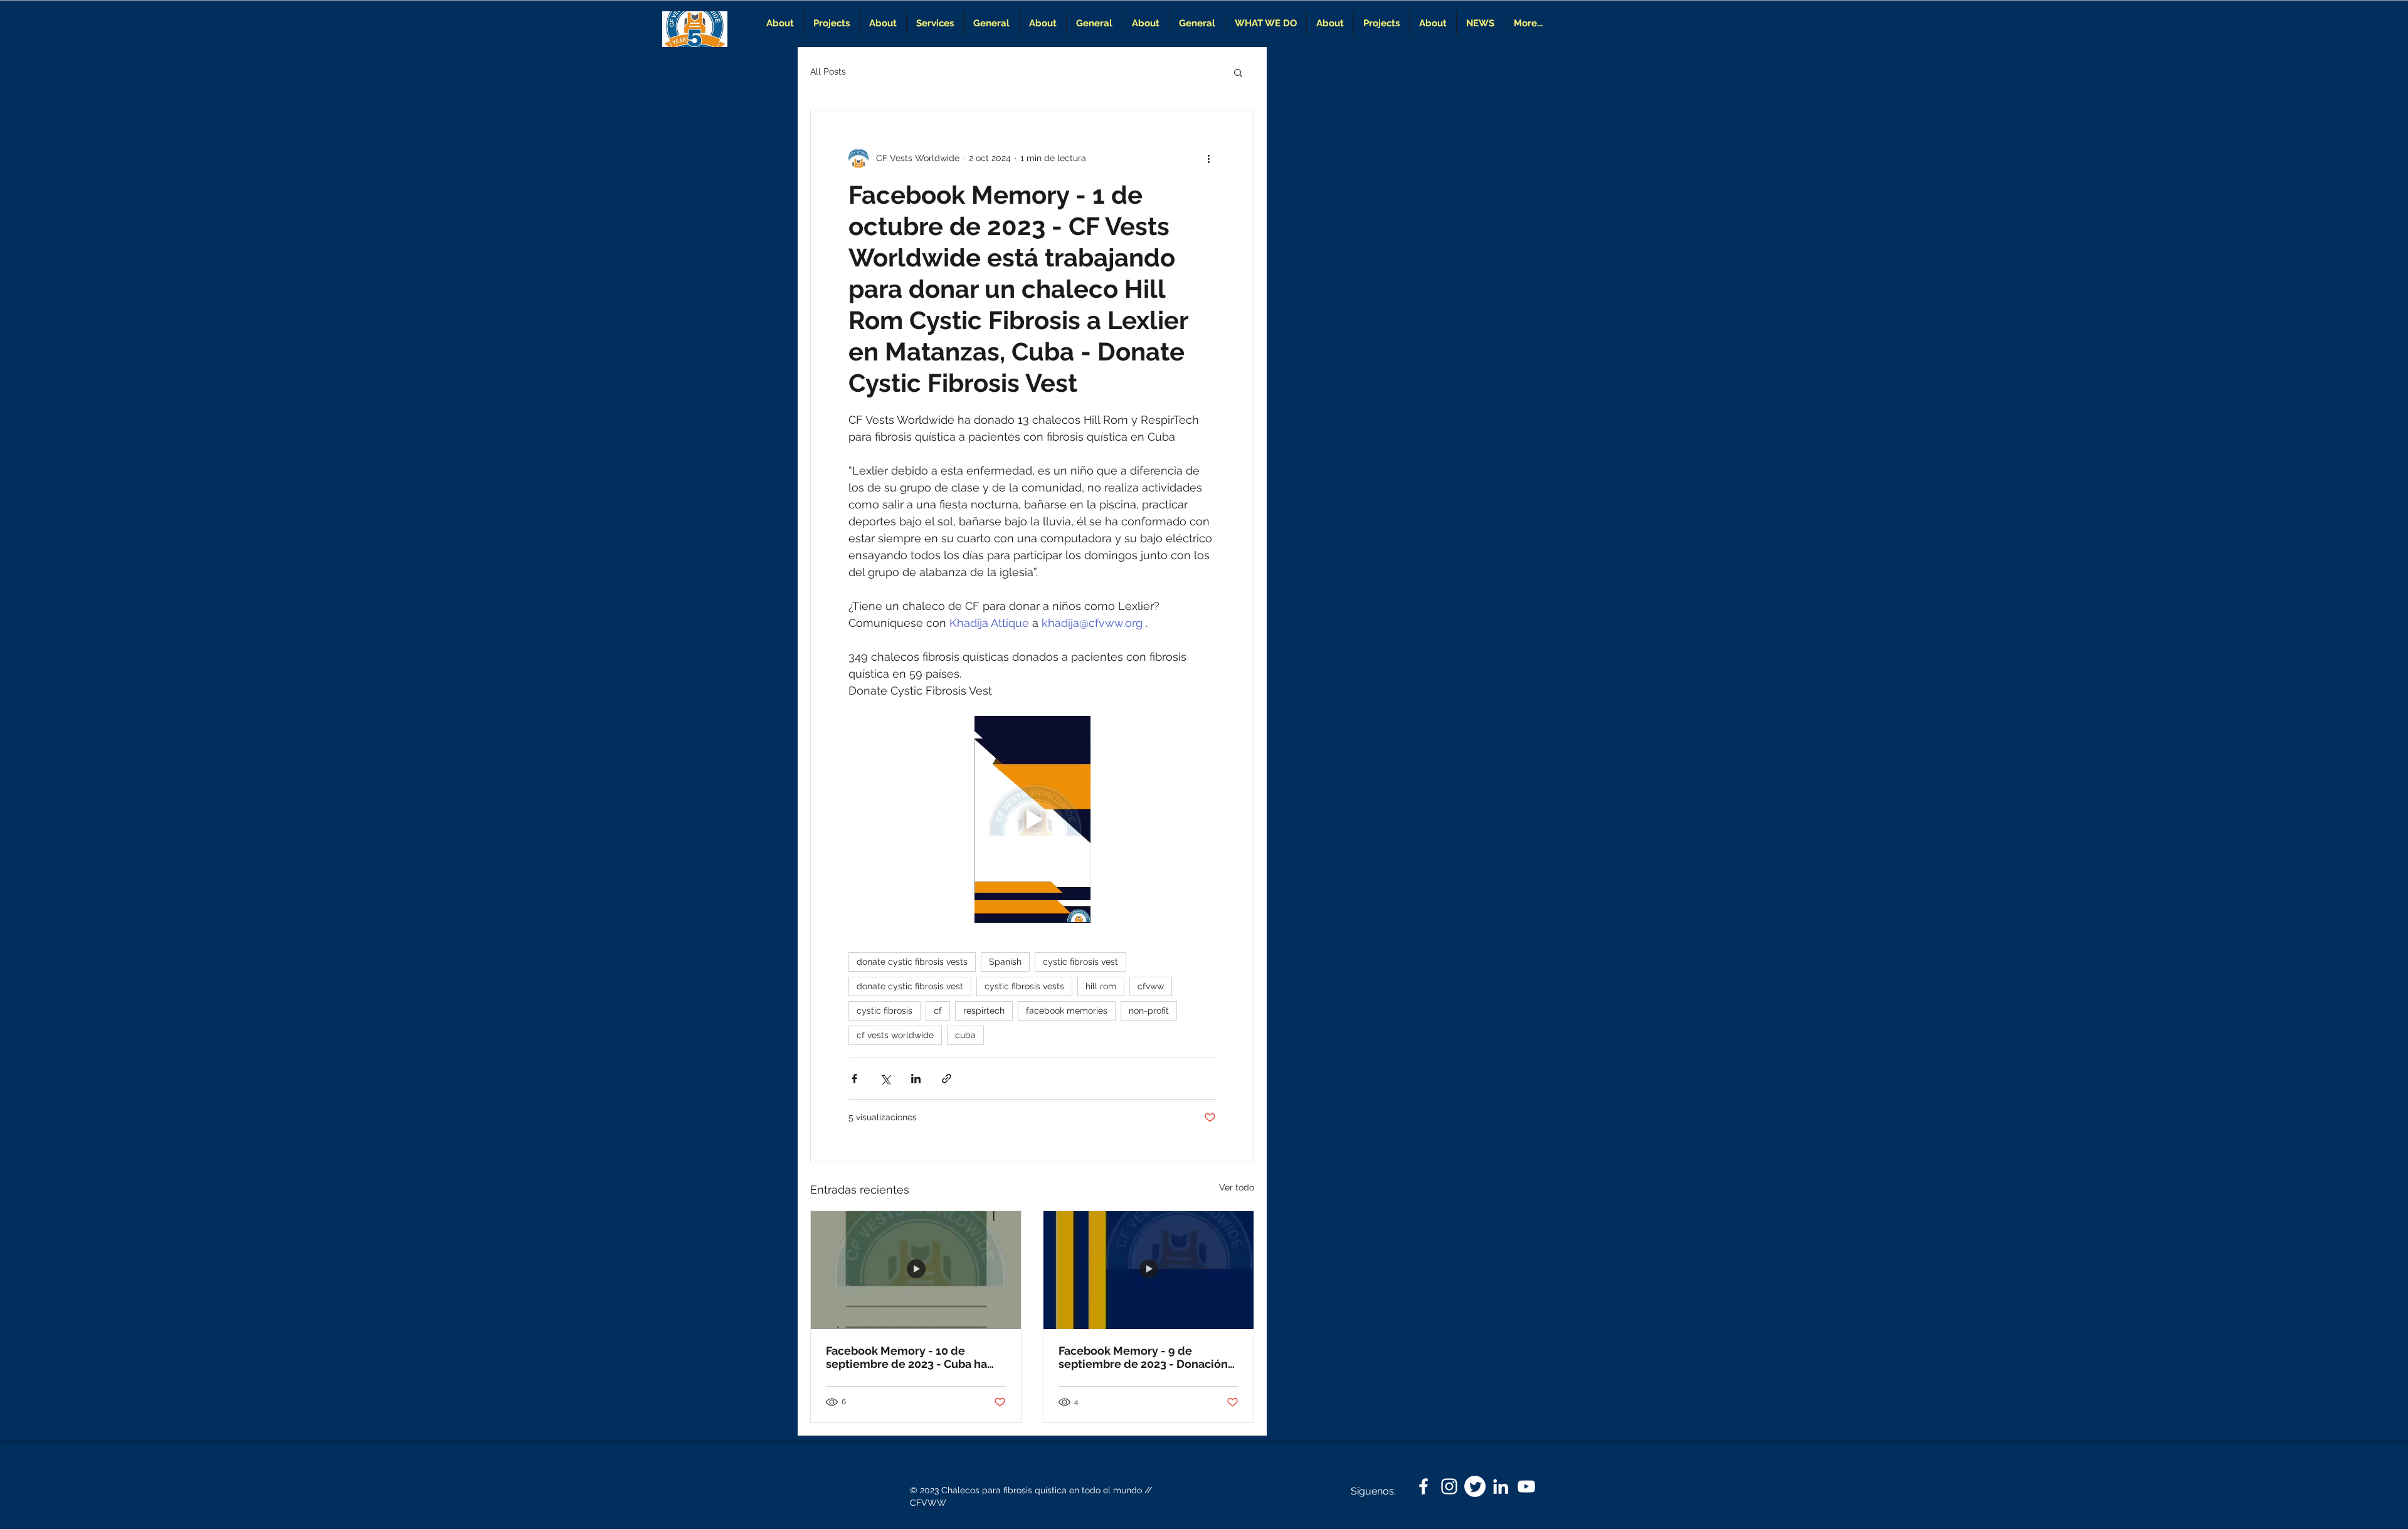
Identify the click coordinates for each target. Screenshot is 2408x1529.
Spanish (1005, 962)
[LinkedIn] (1501, 1486)
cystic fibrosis (885, 1011)
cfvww (1151, 986)
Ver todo (1237, 1187)
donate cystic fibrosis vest (910, 986)
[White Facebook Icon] (1423, 1486)
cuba (965, 1035)
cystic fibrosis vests (1024, 986)
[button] (1238, 72)
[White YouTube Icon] (1526, 1486)
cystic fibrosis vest (1080, 962)
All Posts (828, 71)
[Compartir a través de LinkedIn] (916, 1079)
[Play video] (1032, 819)
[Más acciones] (1208, 158)
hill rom (1101, 986)
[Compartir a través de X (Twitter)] (885, 1079)
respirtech (984, 1011)
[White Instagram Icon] (1449, 1486)
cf (938, 1011)
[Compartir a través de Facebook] (854, 1079)
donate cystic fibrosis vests (912, 962)
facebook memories (1067, 1011)
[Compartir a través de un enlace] (947, 1079)
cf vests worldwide (895, 1035)
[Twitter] (1475, 1486)
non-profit (1149, 1011)
